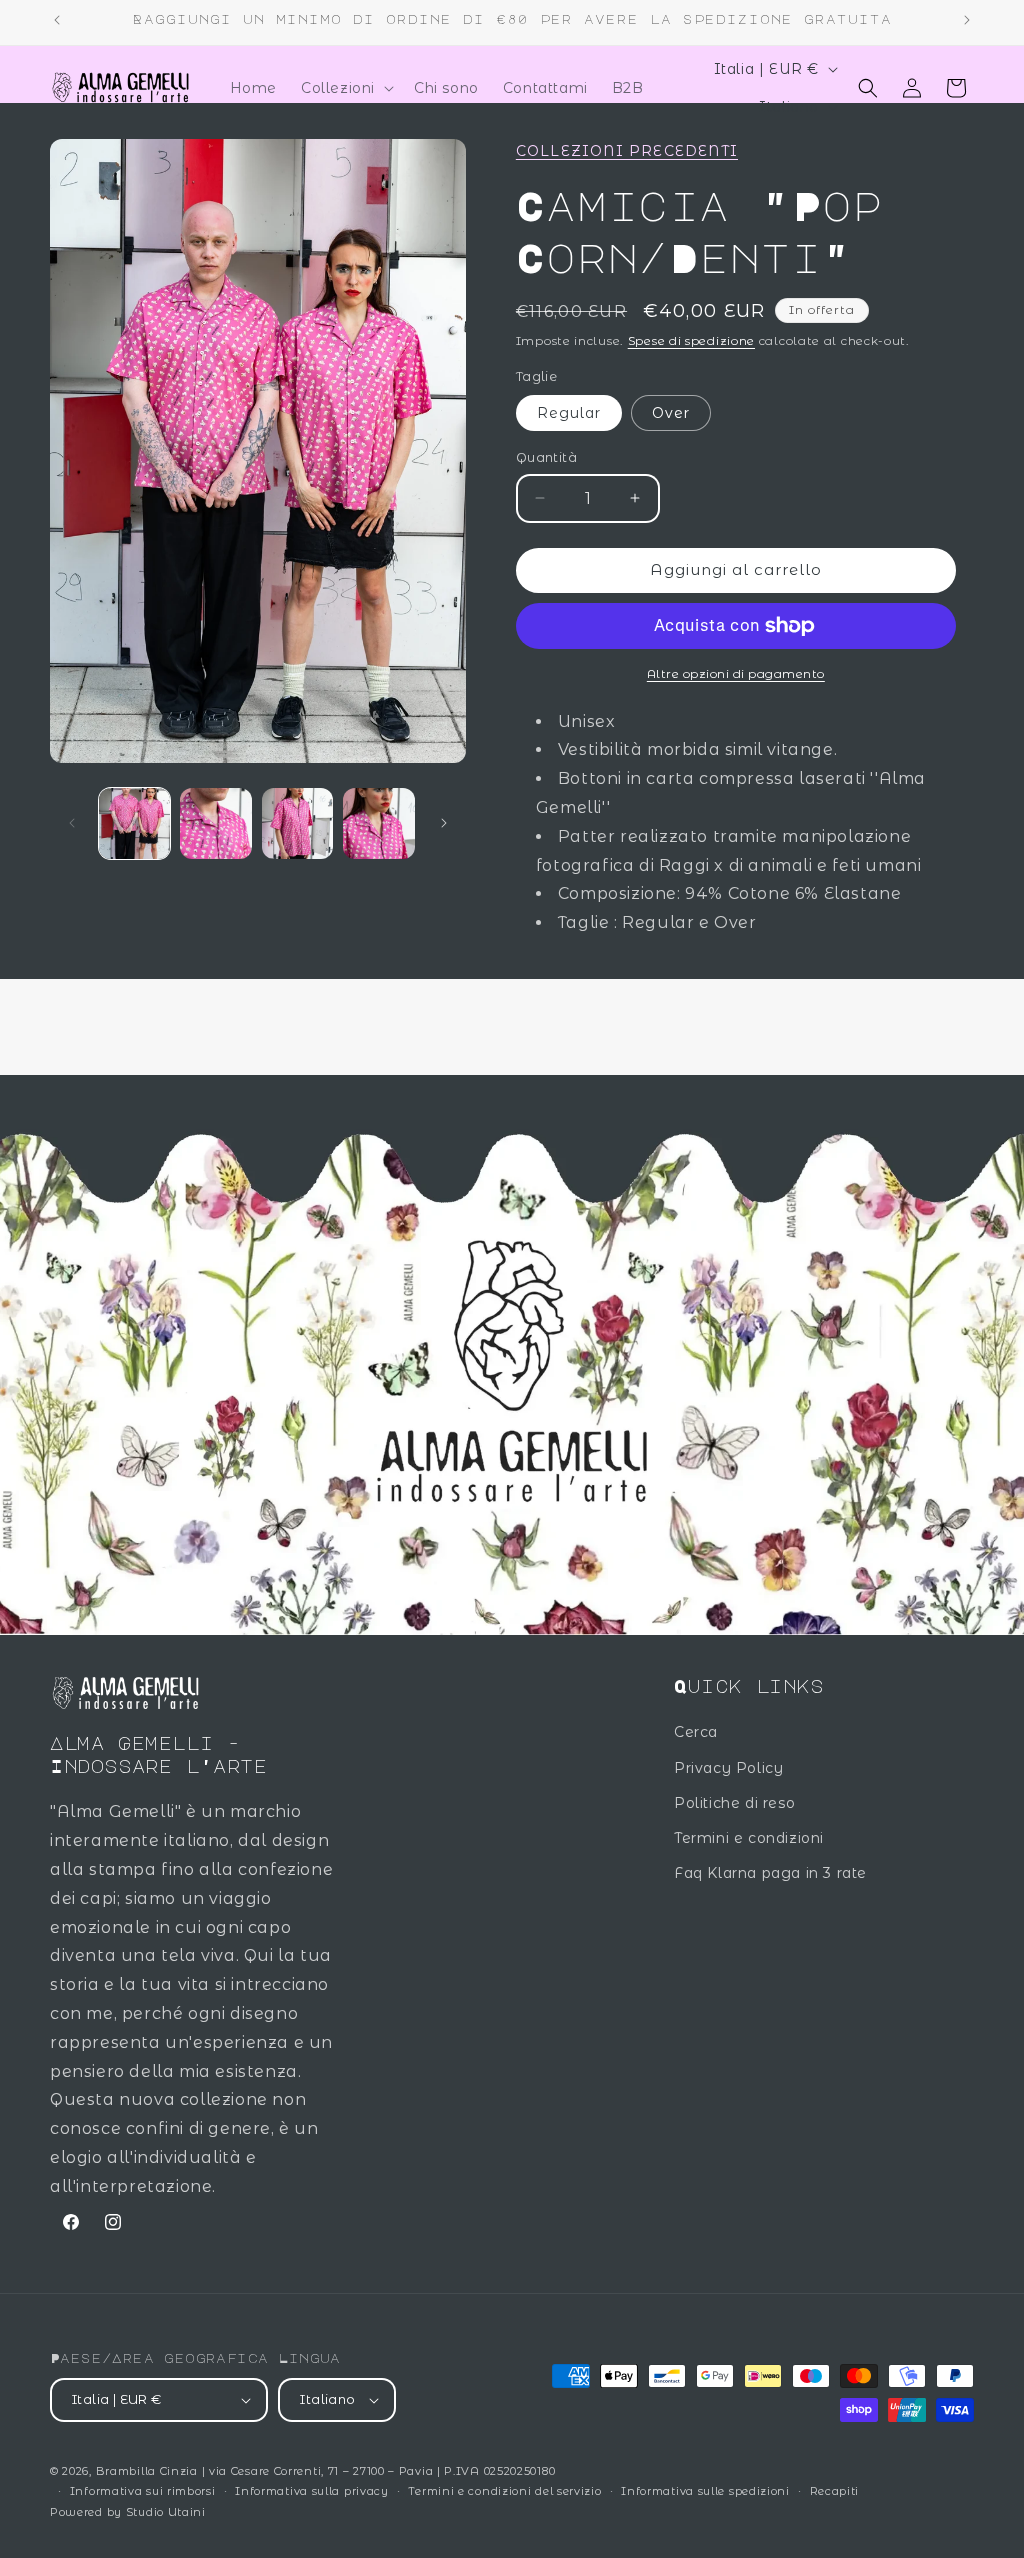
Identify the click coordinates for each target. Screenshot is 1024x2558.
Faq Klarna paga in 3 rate (770, 1873)
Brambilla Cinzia (149, 2471)
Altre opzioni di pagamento (736, 673)
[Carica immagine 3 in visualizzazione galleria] (297, 823)
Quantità (546, 457)
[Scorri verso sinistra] (72, 823)
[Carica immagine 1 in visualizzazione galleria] (134, 823)
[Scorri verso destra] (444, 823)
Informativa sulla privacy (312, 2491)
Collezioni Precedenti (627, 151)
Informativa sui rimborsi (143, 2491)
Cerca (696, 1732)
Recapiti (835, 2491)
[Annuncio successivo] (967, 20)
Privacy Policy (728, 1768)
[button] (345, 88)
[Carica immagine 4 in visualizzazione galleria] (378, 823)
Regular (569, 413)
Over (671, 413)
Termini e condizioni (749, 1838)
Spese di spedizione (691, 340)
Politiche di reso (734, 1803)
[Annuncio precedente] (57, 20)
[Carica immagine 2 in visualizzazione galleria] (215, 823)
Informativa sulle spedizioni (705, 2491)
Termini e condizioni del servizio (504, 2491)
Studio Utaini (166, 2512)
